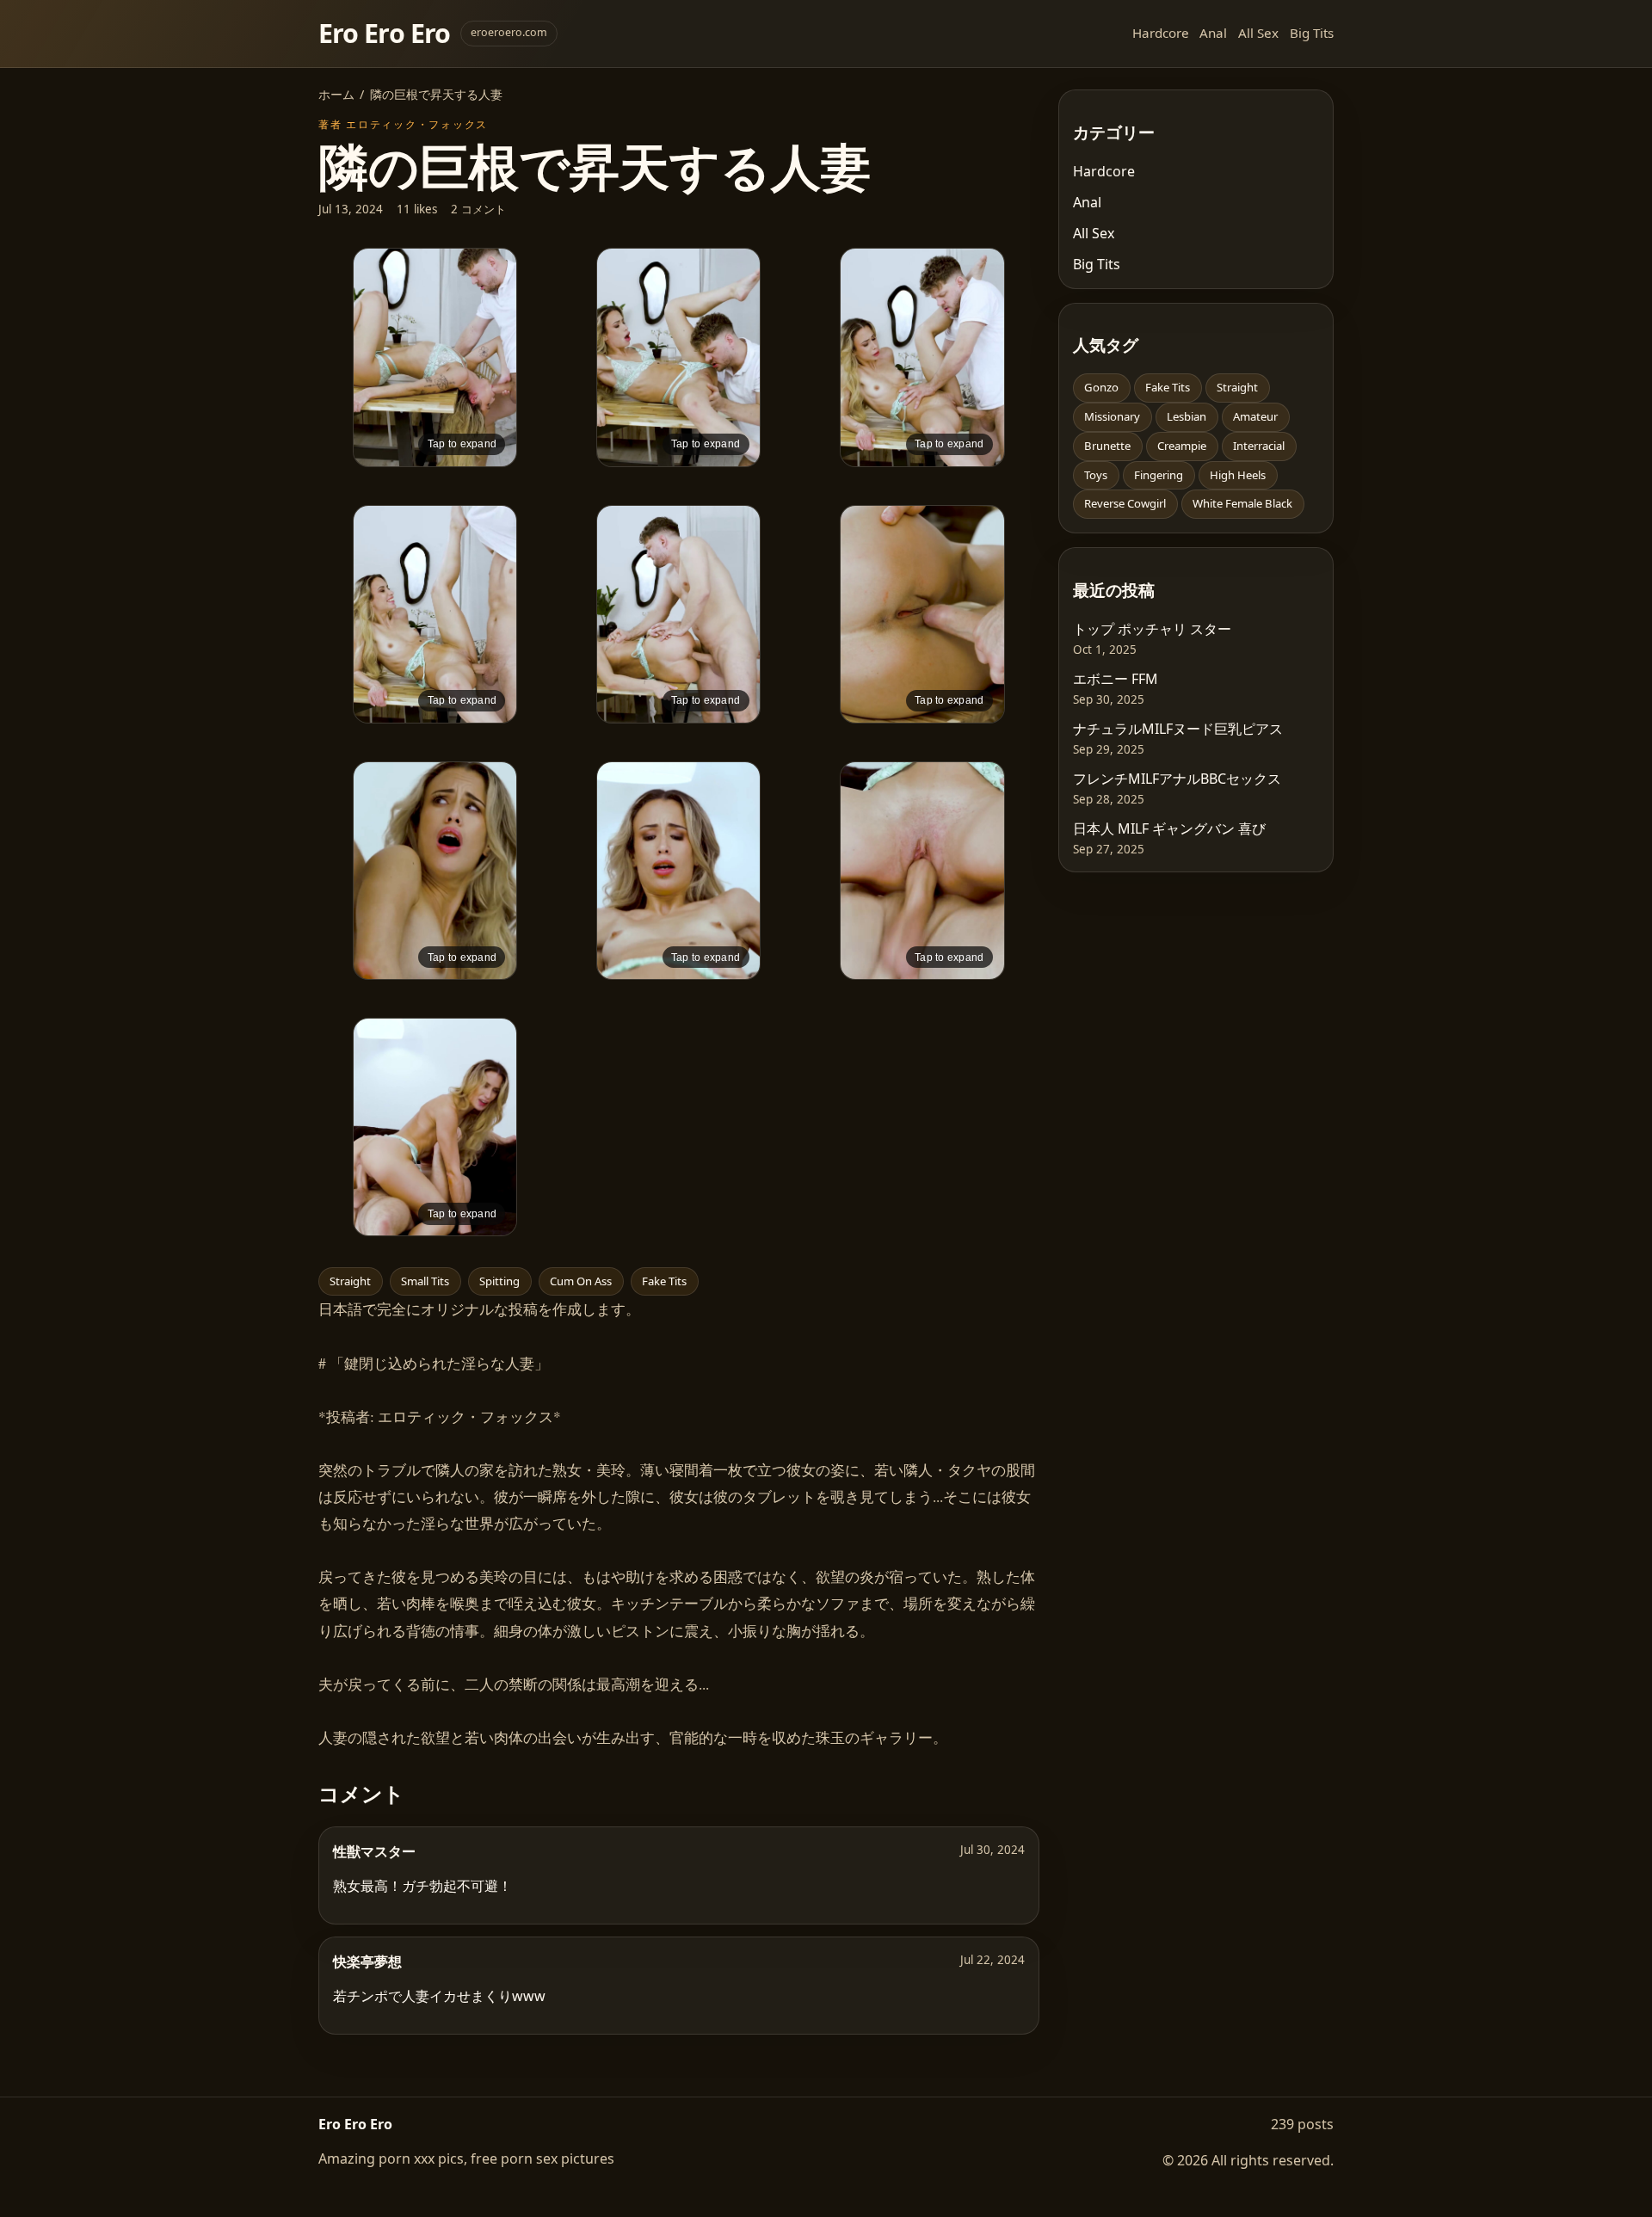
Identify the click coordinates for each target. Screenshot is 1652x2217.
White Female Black (1242, 503)
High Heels (1238, 475)
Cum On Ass (581, 1281)
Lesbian (1187, 416)
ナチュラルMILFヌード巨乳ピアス (1178, 729)
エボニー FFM (1116, 679)
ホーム (336, 94)
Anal (1213, 33)
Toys (1096, 475)
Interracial (1259, 446)
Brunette (1107, 446)
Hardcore (1161, 33)
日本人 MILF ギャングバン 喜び (1169, 828)
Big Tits (1312, 33)
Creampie (1182, 446)
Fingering (1159, 475)
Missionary (1112, 416)
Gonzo (1101, 387)
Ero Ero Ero (384, 33)
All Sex (1258, 33)
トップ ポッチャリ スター (1152, 629)
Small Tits (425, 1281)
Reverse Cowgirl (1125, 503)
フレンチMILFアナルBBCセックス (1177, 779)
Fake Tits (664, 1281)
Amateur (1255, 416)
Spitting (499, 1281)
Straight (350, 1281)
